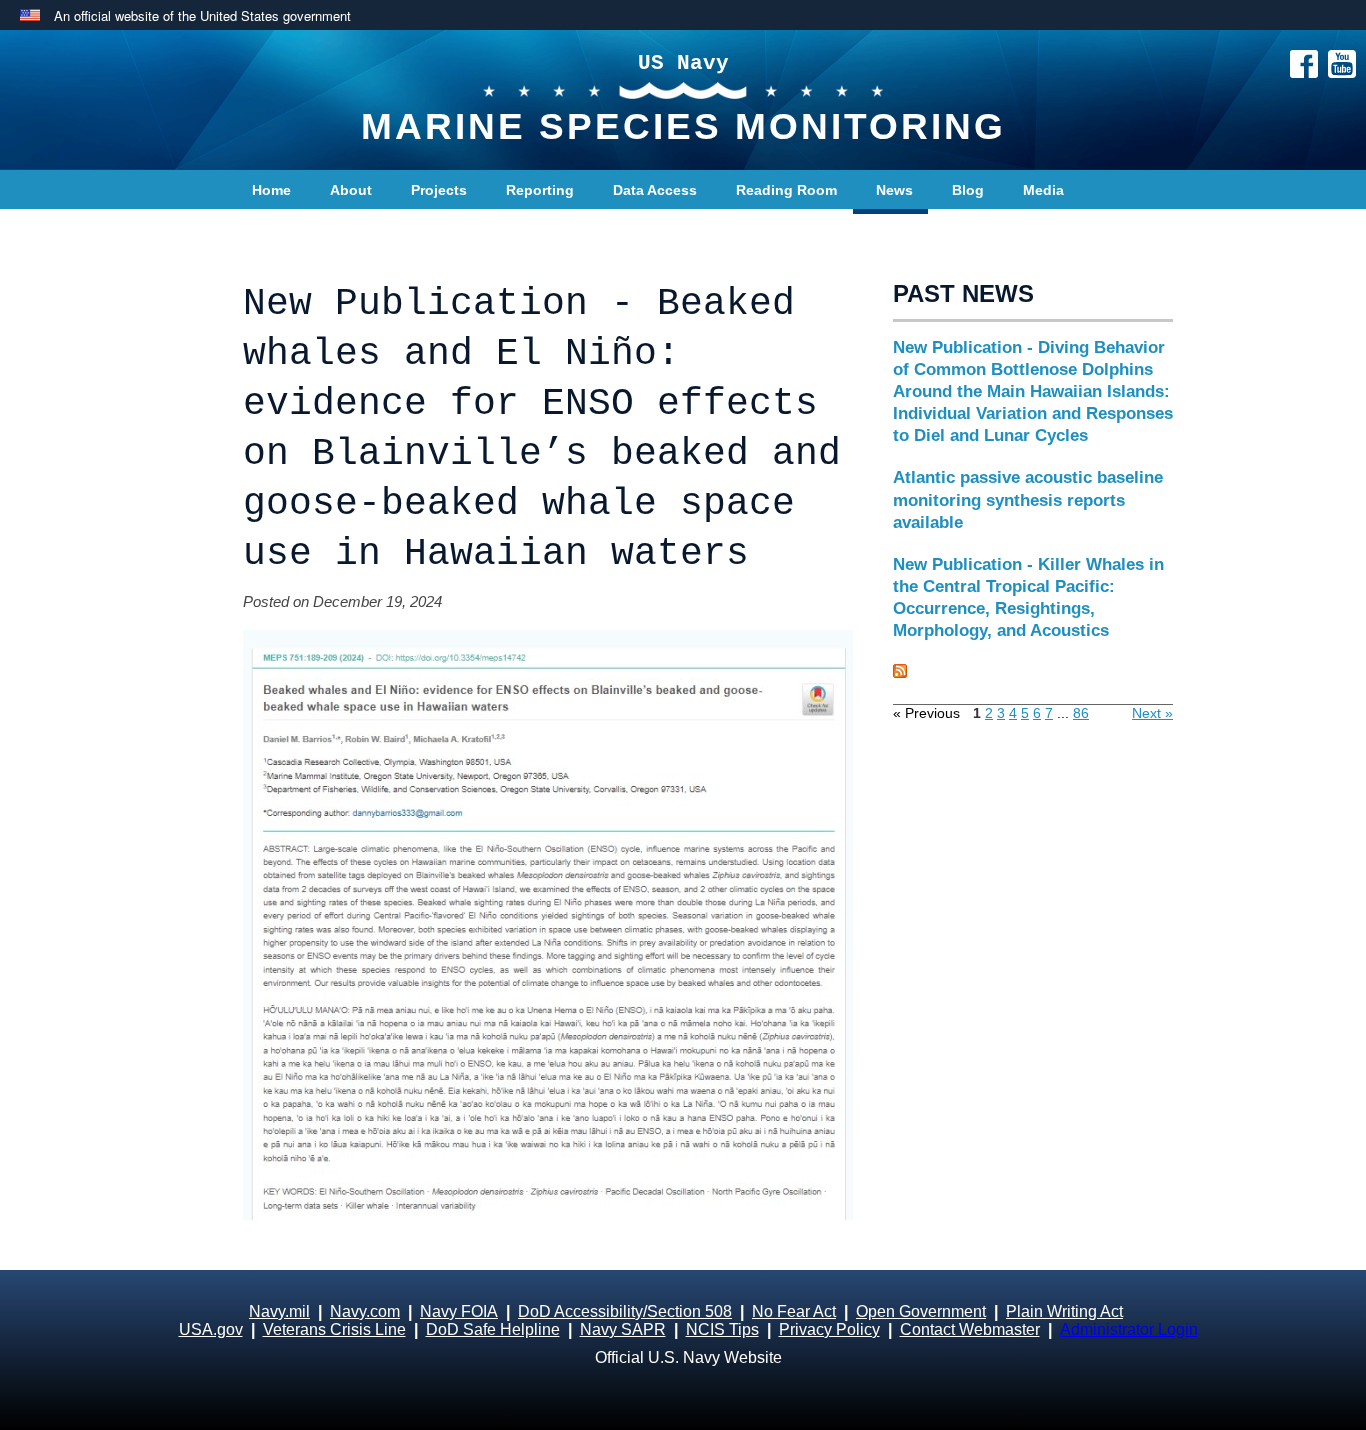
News (894, 190)
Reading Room (786, 190)
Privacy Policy (829, 1329)
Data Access (655, 190)
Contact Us (290, 230)
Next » (1152, 713)
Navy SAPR (623, 1329)
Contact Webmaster (970, 1329)
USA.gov (211, 1329)
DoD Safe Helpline (493, 1329)
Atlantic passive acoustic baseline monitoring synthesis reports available (1028, 499)
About (351, 190)
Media (1043, 190)
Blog (968, 190)
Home (271, 190)
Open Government (921, 1311)
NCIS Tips (722, 1329)
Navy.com (365, 1311)
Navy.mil (279, 1311)
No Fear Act (794, 1311)
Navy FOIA (459, 1311)
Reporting (540, 190)
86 (1081, 713)
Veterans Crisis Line (334, 1329)
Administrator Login (1129, 1329)
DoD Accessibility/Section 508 (625, 1311)
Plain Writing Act (1064, 1311)
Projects (439, 190)
